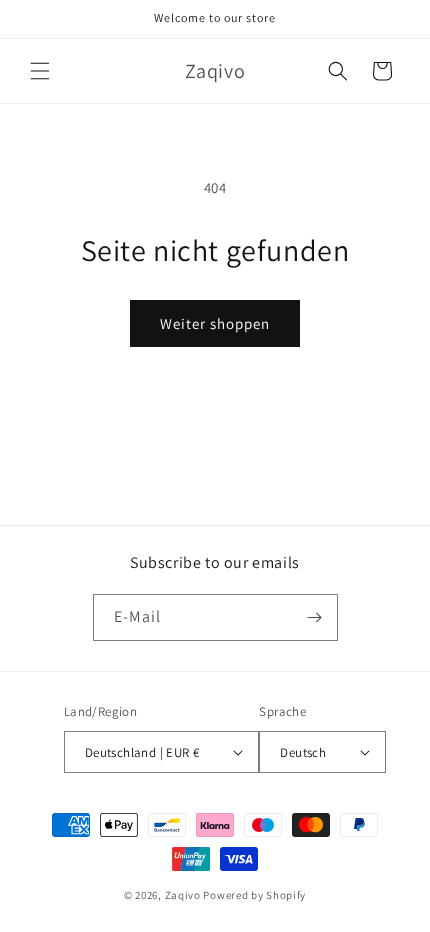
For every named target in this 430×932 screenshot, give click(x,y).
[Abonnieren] (315, 617)
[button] (40, 71)
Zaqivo (183, 895)
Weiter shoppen (215, 323)
